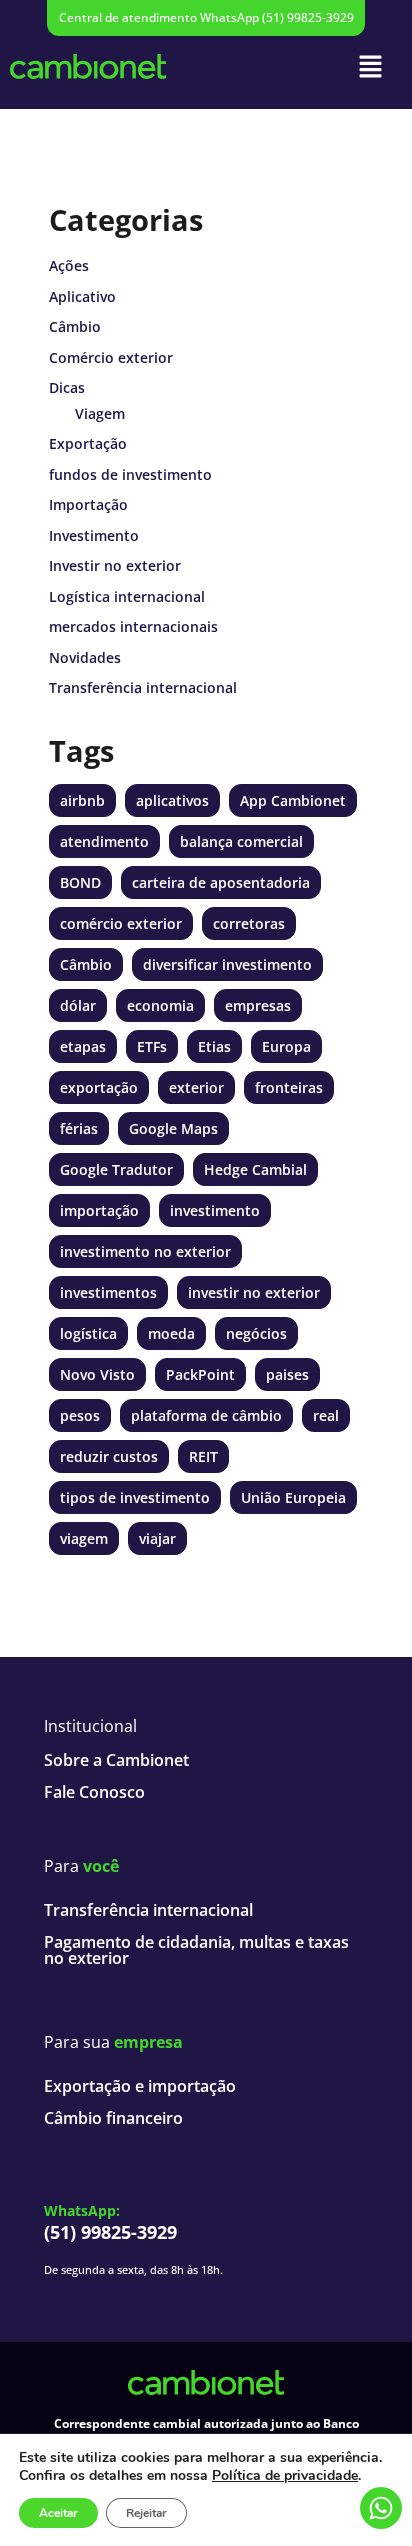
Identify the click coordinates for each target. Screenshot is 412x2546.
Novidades (85, 657)
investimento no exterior (145, 1251)
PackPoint (200, 1374)
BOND (80, 882)
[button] (371, 66)
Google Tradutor (116, 1169)
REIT (203, 1456)
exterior (196, 1087)
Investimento (94, 535)
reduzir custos (109, 1456)
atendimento (104, 841)
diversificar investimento (227, 964)
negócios (256, 1333)
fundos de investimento (130, 474)
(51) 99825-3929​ (110, 2232)
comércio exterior (121, 923)
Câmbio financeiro (113, 2118)
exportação (99, 1087)
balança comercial (241, 841)
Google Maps (173, 1128)
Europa (286, 1046)
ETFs (152, 1046)
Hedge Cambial (255, 1169)
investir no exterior (254, 1292)
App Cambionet (293, 800)
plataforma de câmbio (206, 1415)
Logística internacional (127, 596)
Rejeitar (146, 2513)
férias (79, 1128)
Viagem (100, 413)
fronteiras (289, 1087)
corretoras (249, 923)
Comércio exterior (111, 357)
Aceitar (58, 2513)
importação (99, 1210)
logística (88, 1333)
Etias (214, 1046)
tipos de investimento (135, 1497)
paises (287, 1374)
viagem (84, 1538)
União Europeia (293, 1497)
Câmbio (75, 326)
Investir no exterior (115, 565)
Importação (88, 504)
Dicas (67, 387)
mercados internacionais (133, 626)
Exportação (88, 443)
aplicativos (172, 800)
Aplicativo (82, 296)
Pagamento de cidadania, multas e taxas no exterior (196, 1950)
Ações (69, 265)
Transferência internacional (143, 687)
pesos (80, 1415)
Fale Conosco (94, 1792)
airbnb (82, 800)
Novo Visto (97, 1374)
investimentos (108, 1292)
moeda (171, 1333)
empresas (258, 1005)
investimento (215, 1210)
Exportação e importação (140, 2086)
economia (160, 1005)
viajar (157, 1538)
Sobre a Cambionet (116, 1760)
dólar (78, 1005)
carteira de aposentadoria (221, 882)
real (326, 1415)
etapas (83, 1046)
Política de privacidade (285, 2475)
